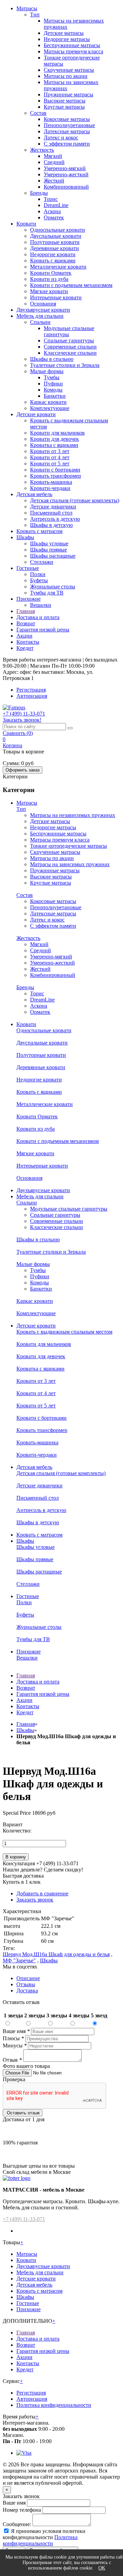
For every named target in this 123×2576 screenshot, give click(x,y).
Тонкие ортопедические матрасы (69, 846)
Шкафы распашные (53, 556)
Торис (51, 199)
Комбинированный (66, 187)
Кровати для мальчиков (57, 433)
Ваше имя (16, 2031)
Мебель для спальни (40, 316)
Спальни (40, 322)
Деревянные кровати (54, 248)
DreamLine (56, 205)
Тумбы (52, 377)
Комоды (53, 390)
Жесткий (54, 181)
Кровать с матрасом (39, 531)
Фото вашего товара (26, 2066)
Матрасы (27, 8)
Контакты (28, 642)
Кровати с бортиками (55, 470)
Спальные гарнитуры (69, 340)
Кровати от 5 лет (50, 464)
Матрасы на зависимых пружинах (70, 864)
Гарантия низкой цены (43, 630)
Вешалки (41, 605)
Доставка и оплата (38, 617)
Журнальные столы (53, 587)
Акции (24, 636)
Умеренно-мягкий (65, 168)
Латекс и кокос (61, 138)
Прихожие (29, 599)
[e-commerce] (14, 707)
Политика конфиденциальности (54, 2405)
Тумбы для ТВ (47, 593)
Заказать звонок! (22, 720)
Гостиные (28, 568)
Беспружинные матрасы (72, 45)
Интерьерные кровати (56, 297)
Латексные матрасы (67, 131)
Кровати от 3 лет (50, 451)
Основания (43, 304)
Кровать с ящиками (53, 261)
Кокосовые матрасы (67, 119)
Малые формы (47, 371)
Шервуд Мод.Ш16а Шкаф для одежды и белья (56, 1954)
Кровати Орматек (51, 273)
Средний (54, 162)
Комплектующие (50, 408)
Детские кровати (36, 414)
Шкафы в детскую (51, 525)
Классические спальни (70, 353)
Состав (38, 113)
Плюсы (13, 2038)
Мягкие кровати (49, 291)
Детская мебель (34, 494)
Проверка (14, 2079)
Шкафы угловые (49, 543)
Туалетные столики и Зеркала (65, 365)
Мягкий (53, 156)
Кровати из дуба (49, 279)
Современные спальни (70, 347)
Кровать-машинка (51, 482)
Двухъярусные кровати (43, 310)
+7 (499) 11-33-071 (24, 2219)
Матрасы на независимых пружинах (73, 815)
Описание (28, 1978)
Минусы (15, 2046)
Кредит (25, 648)
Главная (26, 611)
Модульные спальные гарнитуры (69, 1209)
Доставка (27, 1991)
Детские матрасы (64, 33)
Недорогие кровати (53, 254)
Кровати (26, 224)
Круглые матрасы (64, 107)
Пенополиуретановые (69, 125)
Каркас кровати (48, 402)
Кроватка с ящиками (54, 445)
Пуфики (53, 384)
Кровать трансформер (56, 476)
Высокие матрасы (65, 101)
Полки (38, 574)
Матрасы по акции (66, 76)
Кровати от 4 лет (50, 457)
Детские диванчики (53, 507)
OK (102, 2568)
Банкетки (55, 396)
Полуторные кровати (55, 242)
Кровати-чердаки (50, 488)
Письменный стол (51, 513)
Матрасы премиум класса (73, 51)
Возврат (26, 623)
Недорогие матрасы (67, 39)
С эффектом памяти (67, 144)
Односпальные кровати (58, 230)
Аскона (52, 211)
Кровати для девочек (54, 439)
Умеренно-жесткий (66, 174)
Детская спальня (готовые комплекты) (75, 500)
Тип (35, 15)
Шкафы (25, 537)
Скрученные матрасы (69, 70)
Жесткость (42, 150)
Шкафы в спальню (52, 359)
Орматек (54, 217)
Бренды (39, 193)
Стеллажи (42, 562)
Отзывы (26, 1984)
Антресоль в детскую (55, 519)
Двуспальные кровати (56, 236)
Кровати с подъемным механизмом (71, 285)
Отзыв (12, 2060)
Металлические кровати (58, 267)
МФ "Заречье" (19, 1960)
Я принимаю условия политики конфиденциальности (44, 2534)
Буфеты (39, 580)
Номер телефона (22, 2510)
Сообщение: (17, 2524)
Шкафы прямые (49, 550)
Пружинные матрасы (69, 94)
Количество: (17, 1831)
